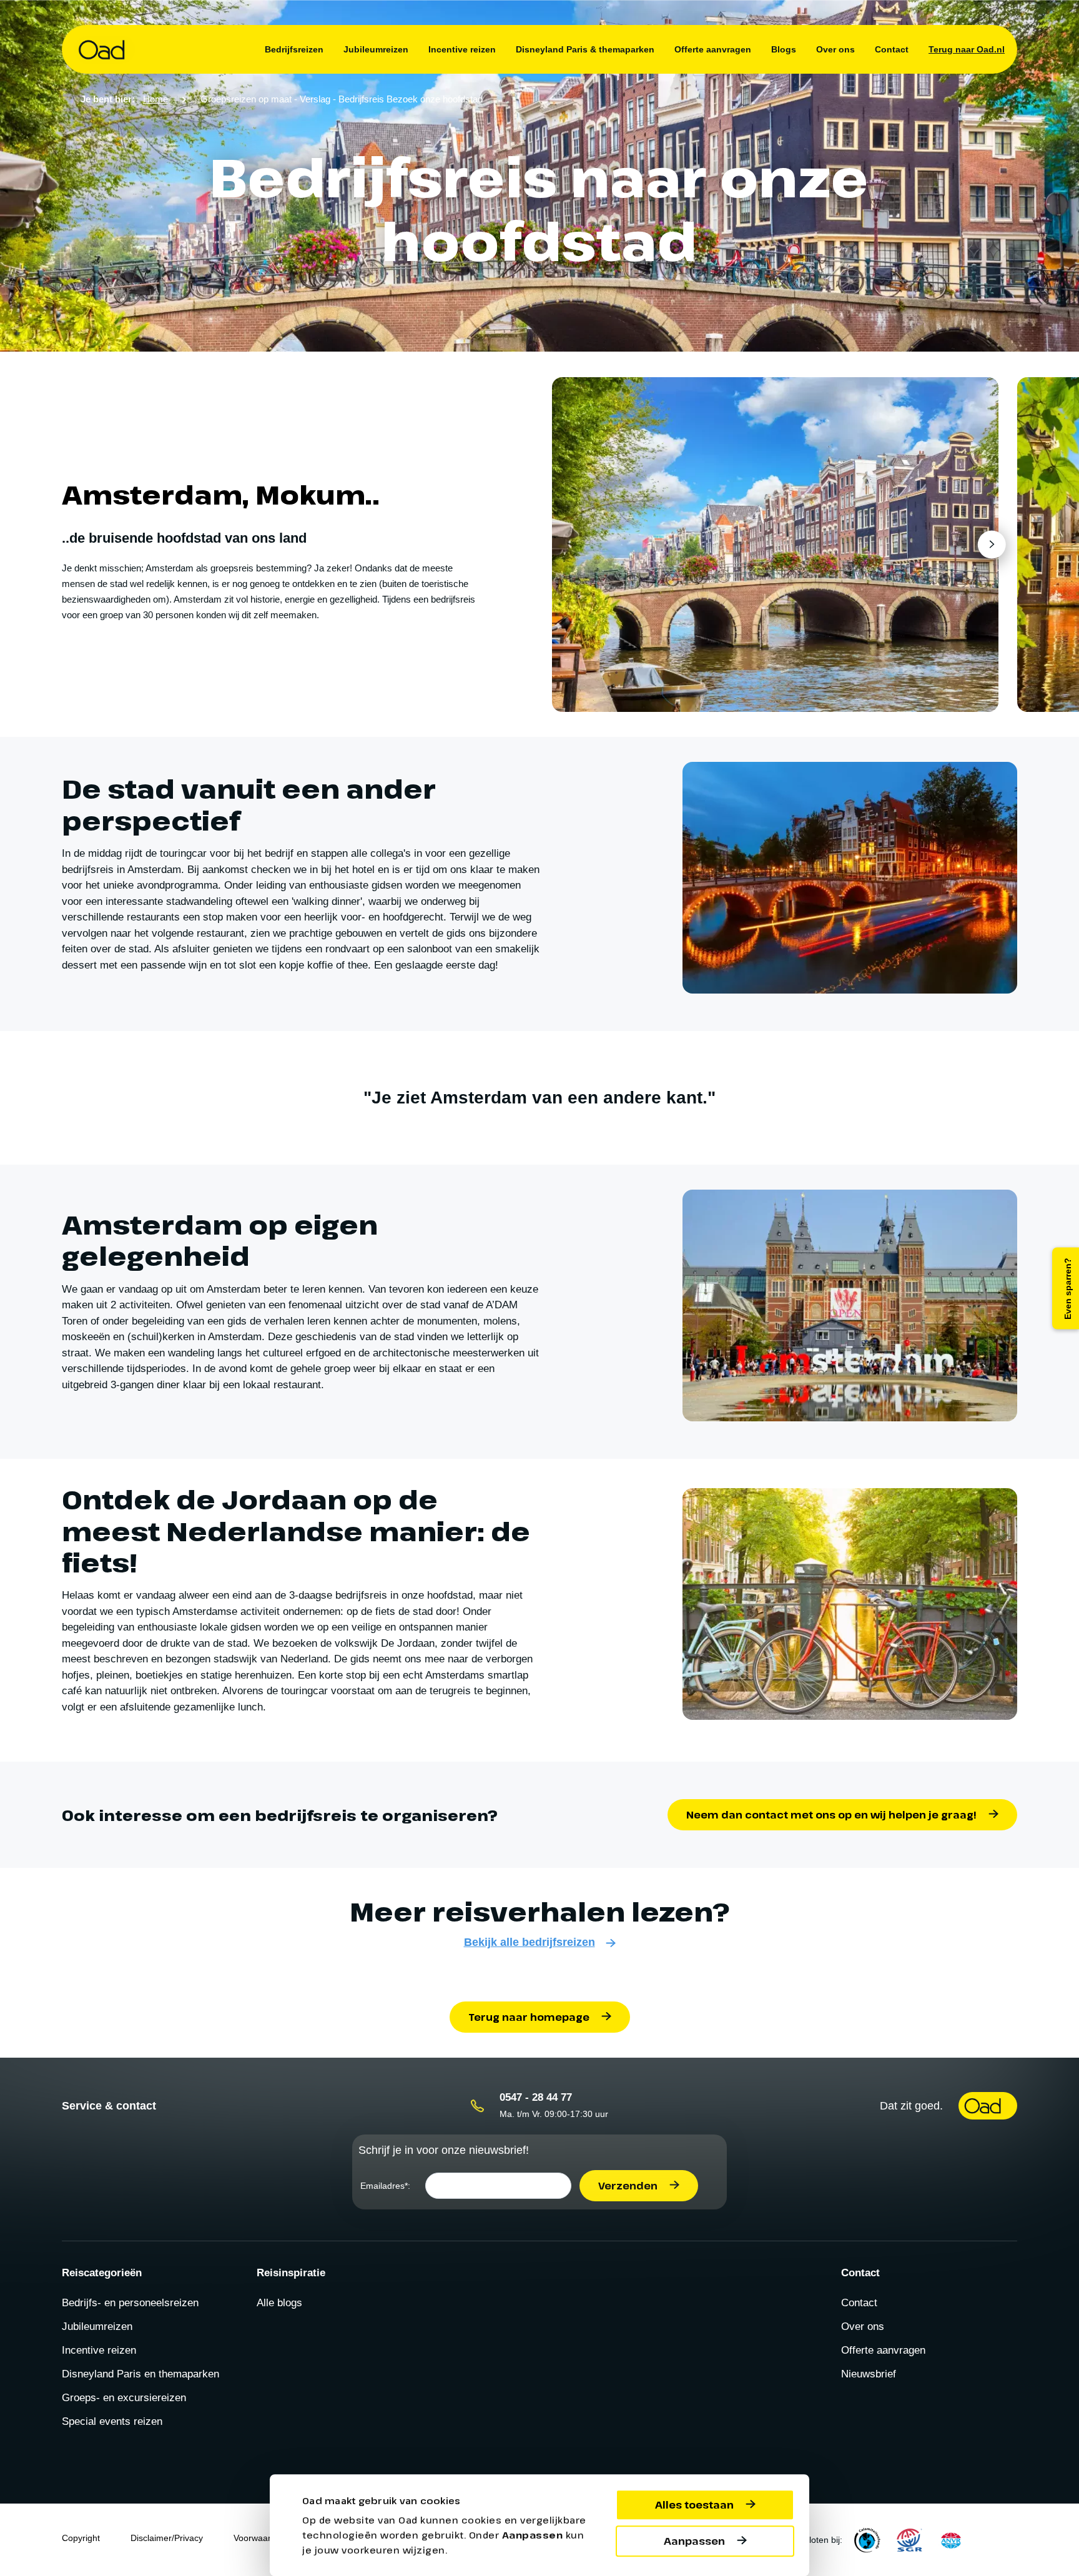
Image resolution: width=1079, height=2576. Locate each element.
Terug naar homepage (529, 2017)
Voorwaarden (260, 2538)
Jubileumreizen (376, 49)
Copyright (81, 2538)
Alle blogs (279, 2303)
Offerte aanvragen (713, 49)
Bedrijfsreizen (294, 49)
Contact (892, 49)
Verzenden (628, 2186)
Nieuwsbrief (869, 2374)
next (991, 544)
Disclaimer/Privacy (167, 2538)
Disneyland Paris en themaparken (140, 2374)
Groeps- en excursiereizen (124, 2398)
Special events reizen (112, 2421)
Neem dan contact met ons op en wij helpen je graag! (831, 1815)
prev (575, 544)
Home (155, 99)
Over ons (835, 49)
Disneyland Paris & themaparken (585, 49)
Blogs (784, 49)
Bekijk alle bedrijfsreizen (530, 1942)
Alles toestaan (694, 2505)
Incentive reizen (462, 49)
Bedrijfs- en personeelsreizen (130, 2303)
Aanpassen (694, 2541)
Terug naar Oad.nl (967, 49)
